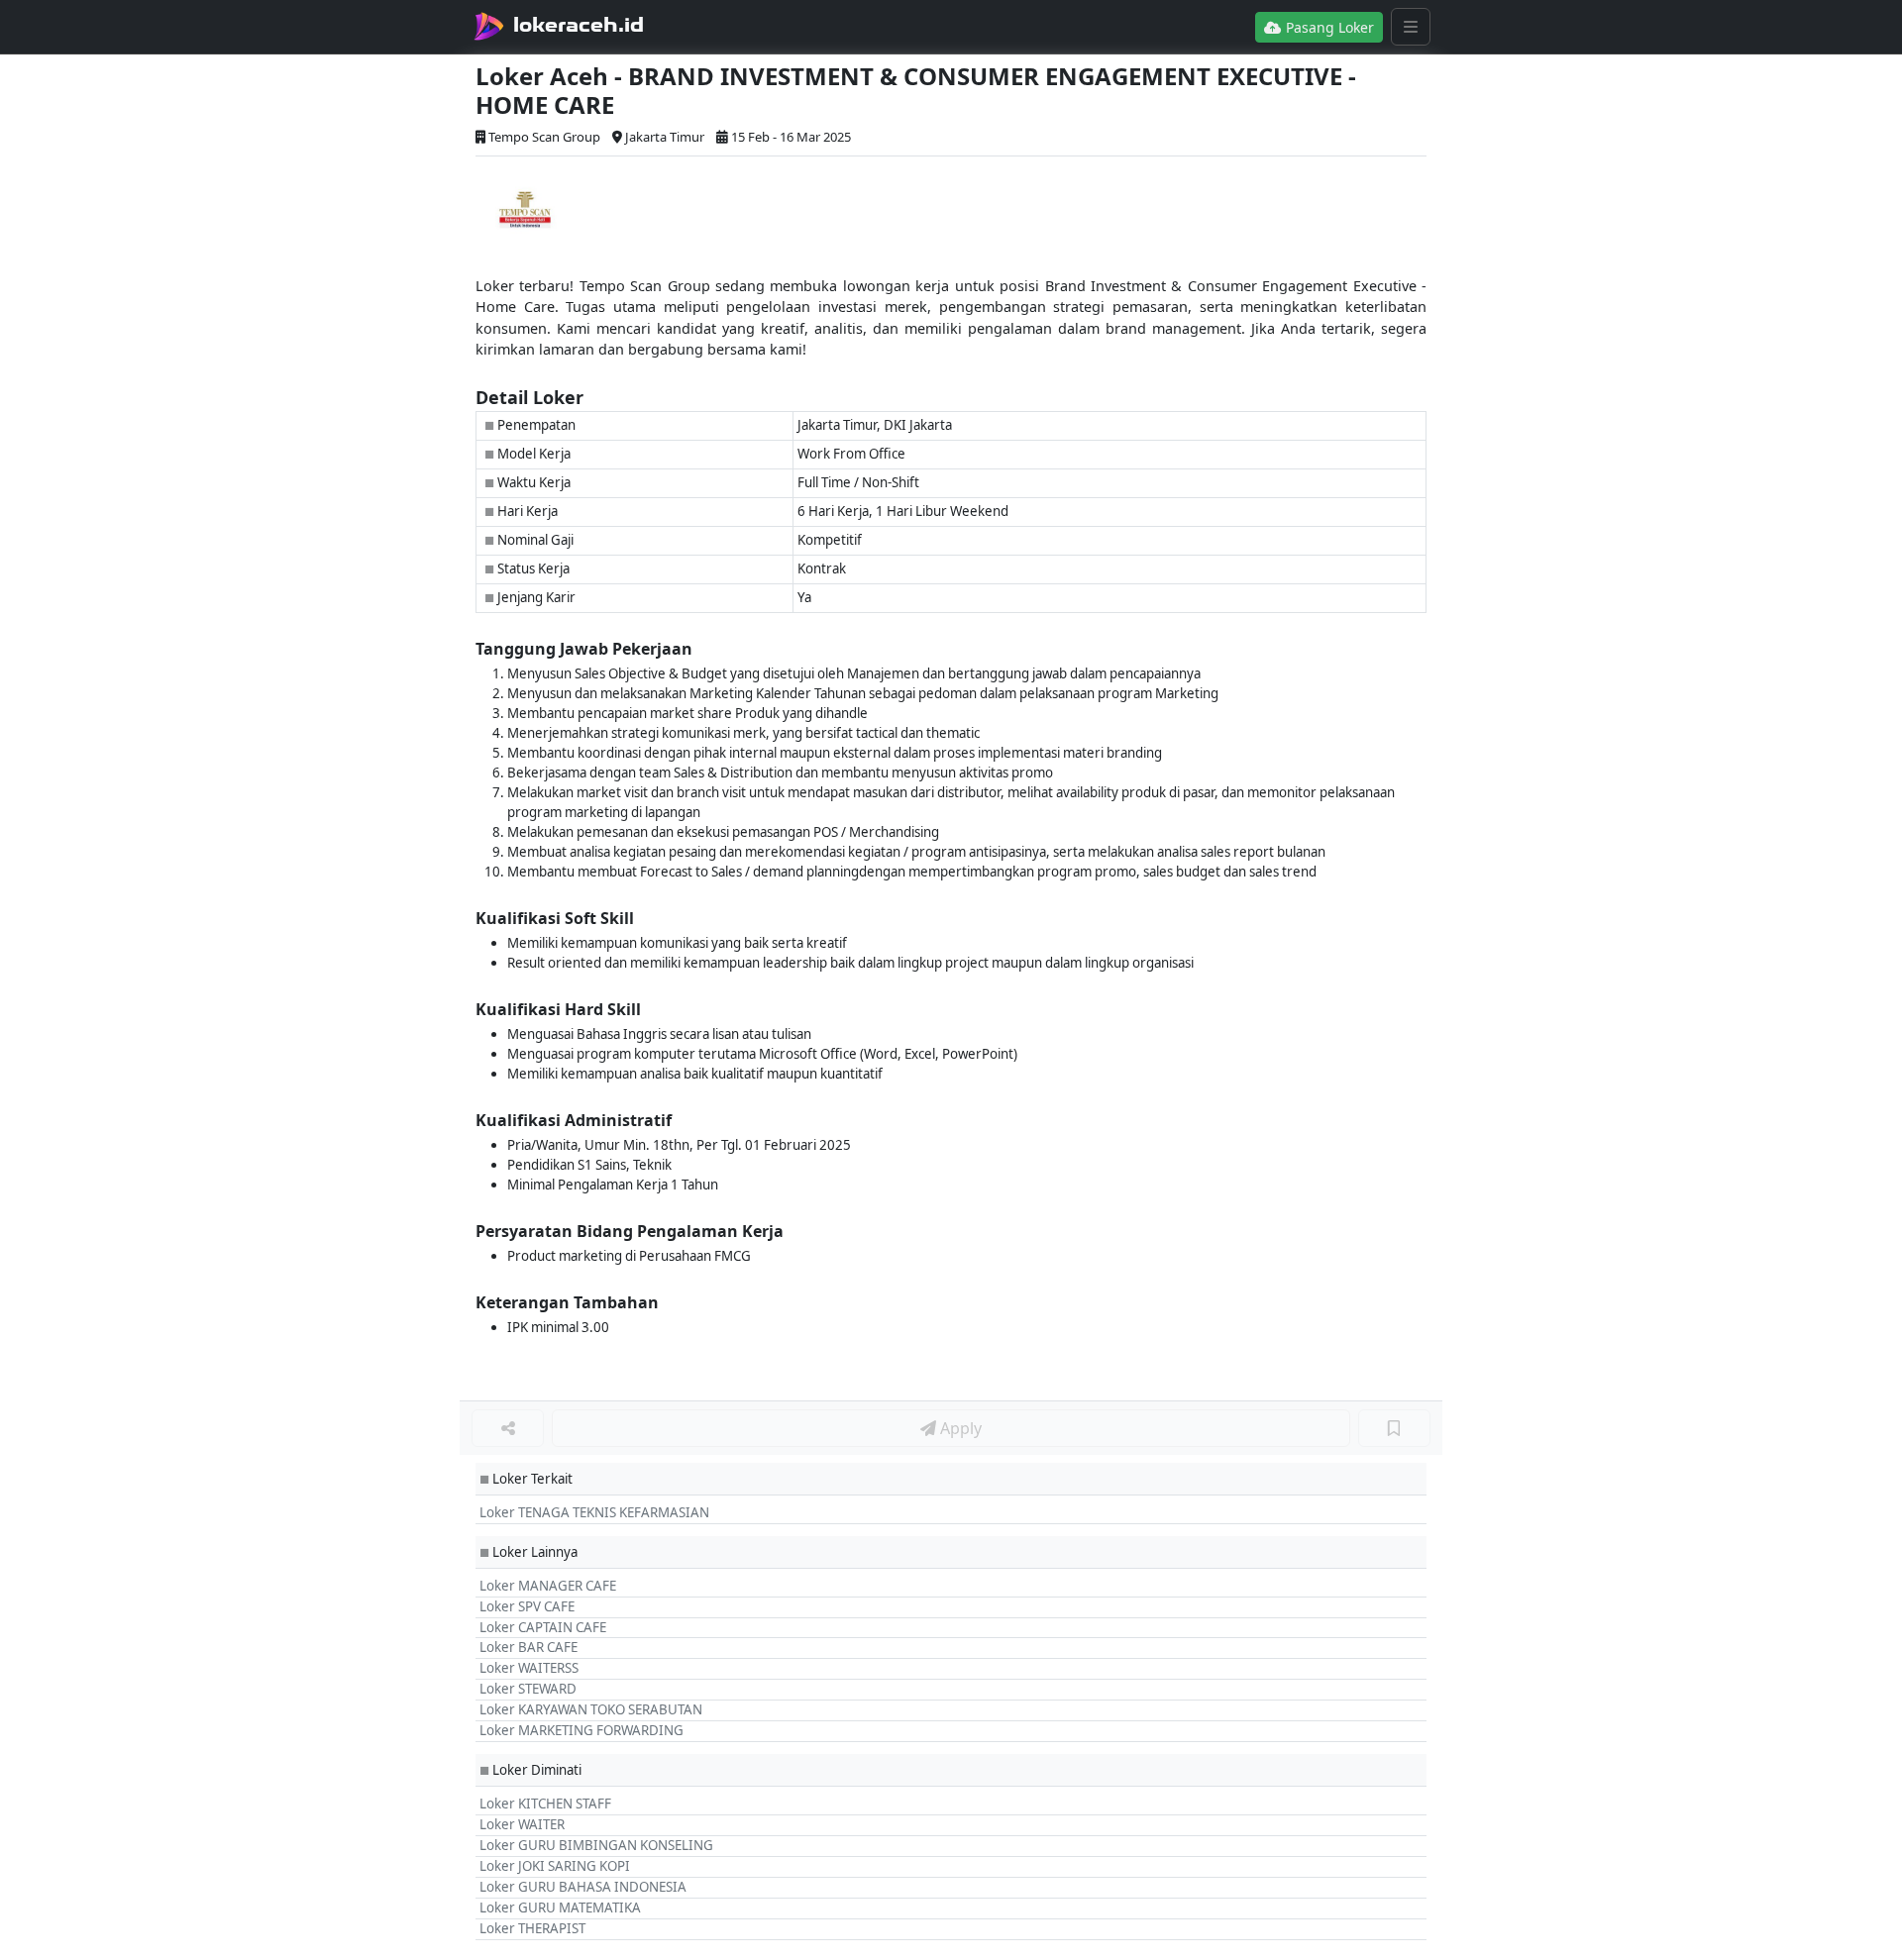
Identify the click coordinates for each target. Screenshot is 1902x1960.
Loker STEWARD (528, 1689)
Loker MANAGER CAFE (548, 1586)
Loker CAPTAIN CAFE (543, 1627)
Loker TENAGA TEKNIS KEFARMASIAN (594, 1512)
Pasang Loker (1328, 27)
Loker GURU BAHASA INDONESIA (583, 1887)
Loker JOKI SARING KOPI (555, 1866)
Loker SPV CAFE (527, 1606)
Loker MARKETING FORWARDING (581, 1730)
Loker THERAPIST (532, 1928)
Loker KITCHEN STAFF (545, 1804)
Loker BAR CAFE (528, 1647)
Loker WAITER (522, 1824)
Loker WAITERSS (529, 1668)
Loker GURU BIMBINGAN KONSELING (596, 1845)
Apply (959, 1428)
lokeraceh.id (579, 25)
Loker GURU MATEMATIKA (560, 1908)
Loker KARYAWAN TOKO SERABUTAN (591, 1709)
